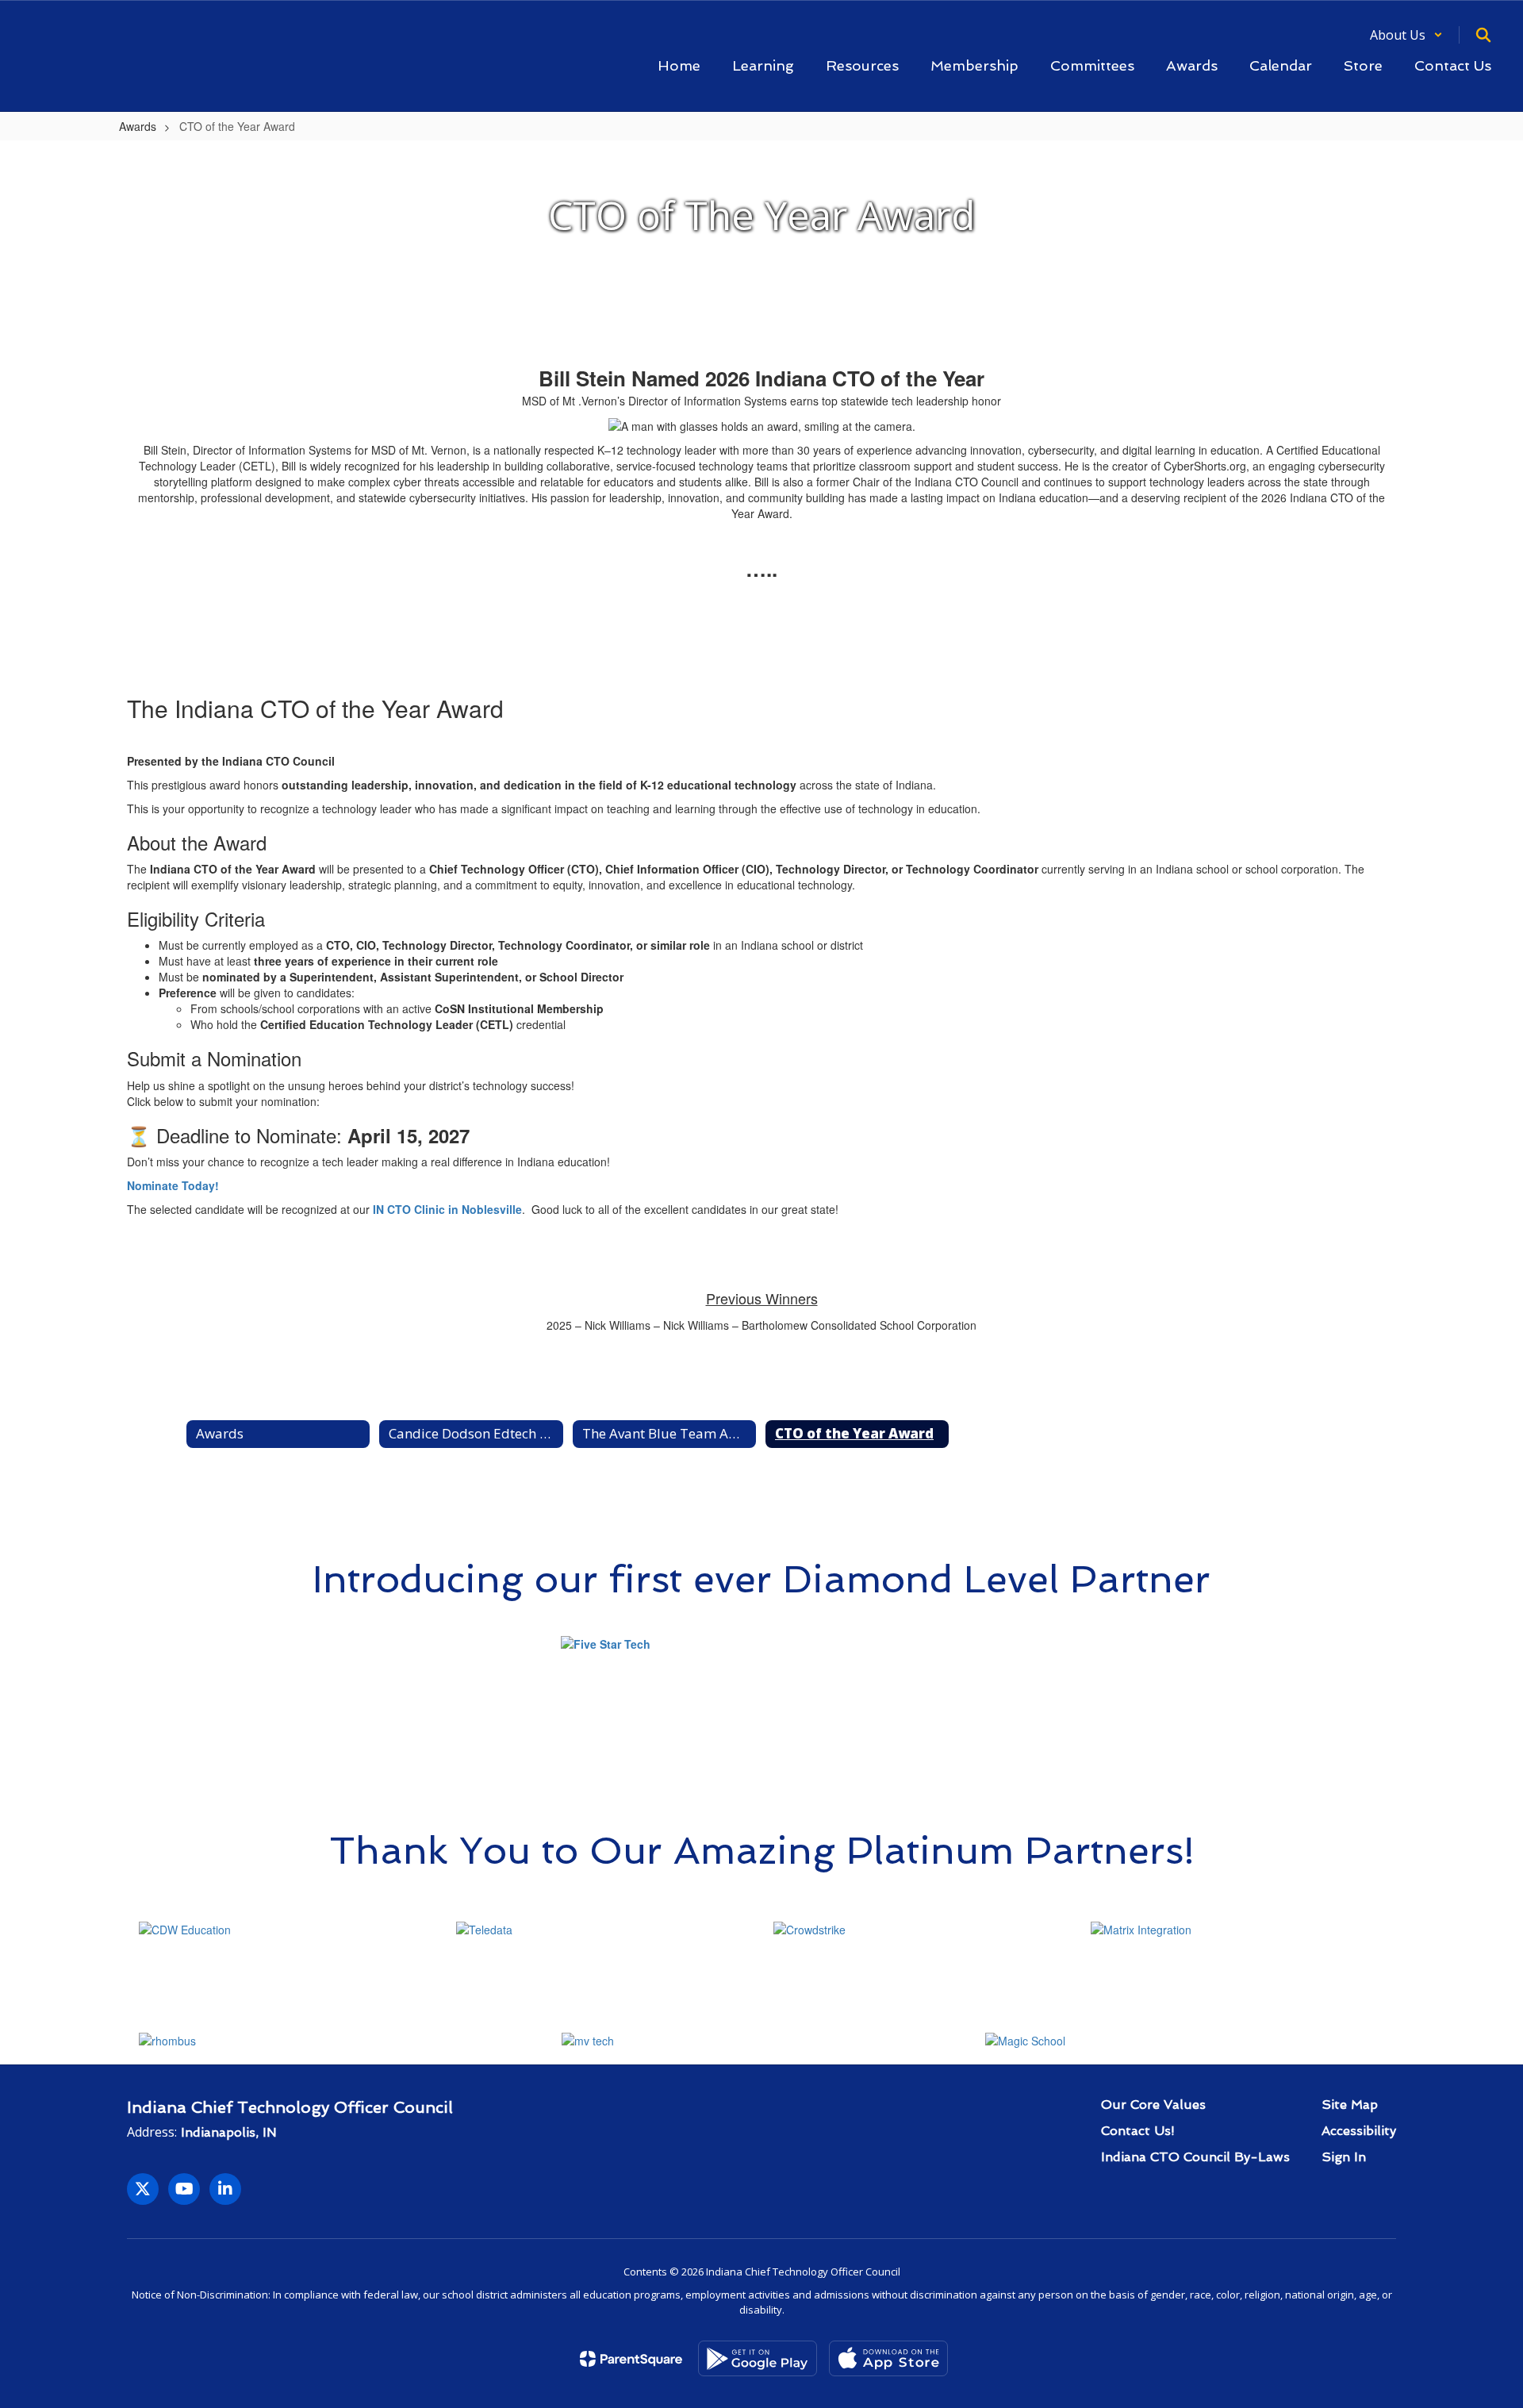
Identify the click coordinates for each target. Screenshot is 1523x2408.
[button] (1406, 35)
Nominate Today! (173, 1185)
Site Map (1350, 2105)
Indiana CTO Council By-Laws (1195, 2157)
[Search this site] (1483, 35)
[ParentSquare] (631, 2359)
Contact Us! (1138, 2131)
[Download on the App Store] (888, 2358)
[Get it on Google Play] (758, 2358)
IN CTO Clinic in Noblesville (447, 1209)
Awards (138, 126)
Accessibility (1359, 2131)
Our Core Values (1153, 2105)
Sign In (1344, 2157)
